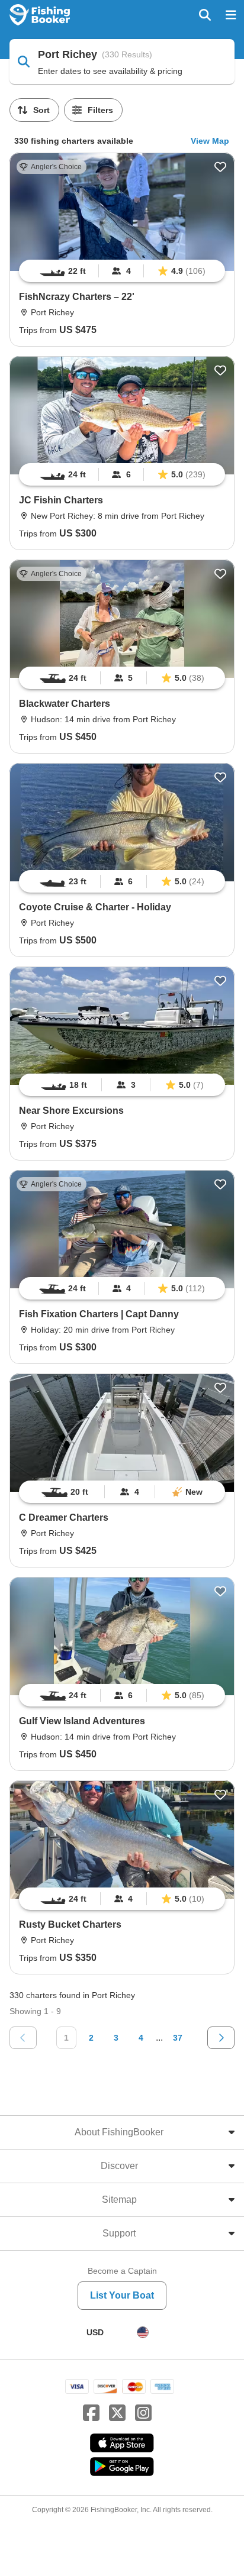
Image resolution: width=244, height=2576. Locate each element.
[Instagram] (143, 2413)
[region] (122, 271)
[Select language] (143, 2332)
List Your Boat (122, 2295)
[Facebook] (91, 2413)
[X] (117, 2413)
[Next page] (221, 2038)
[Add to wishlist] (220, 167)
